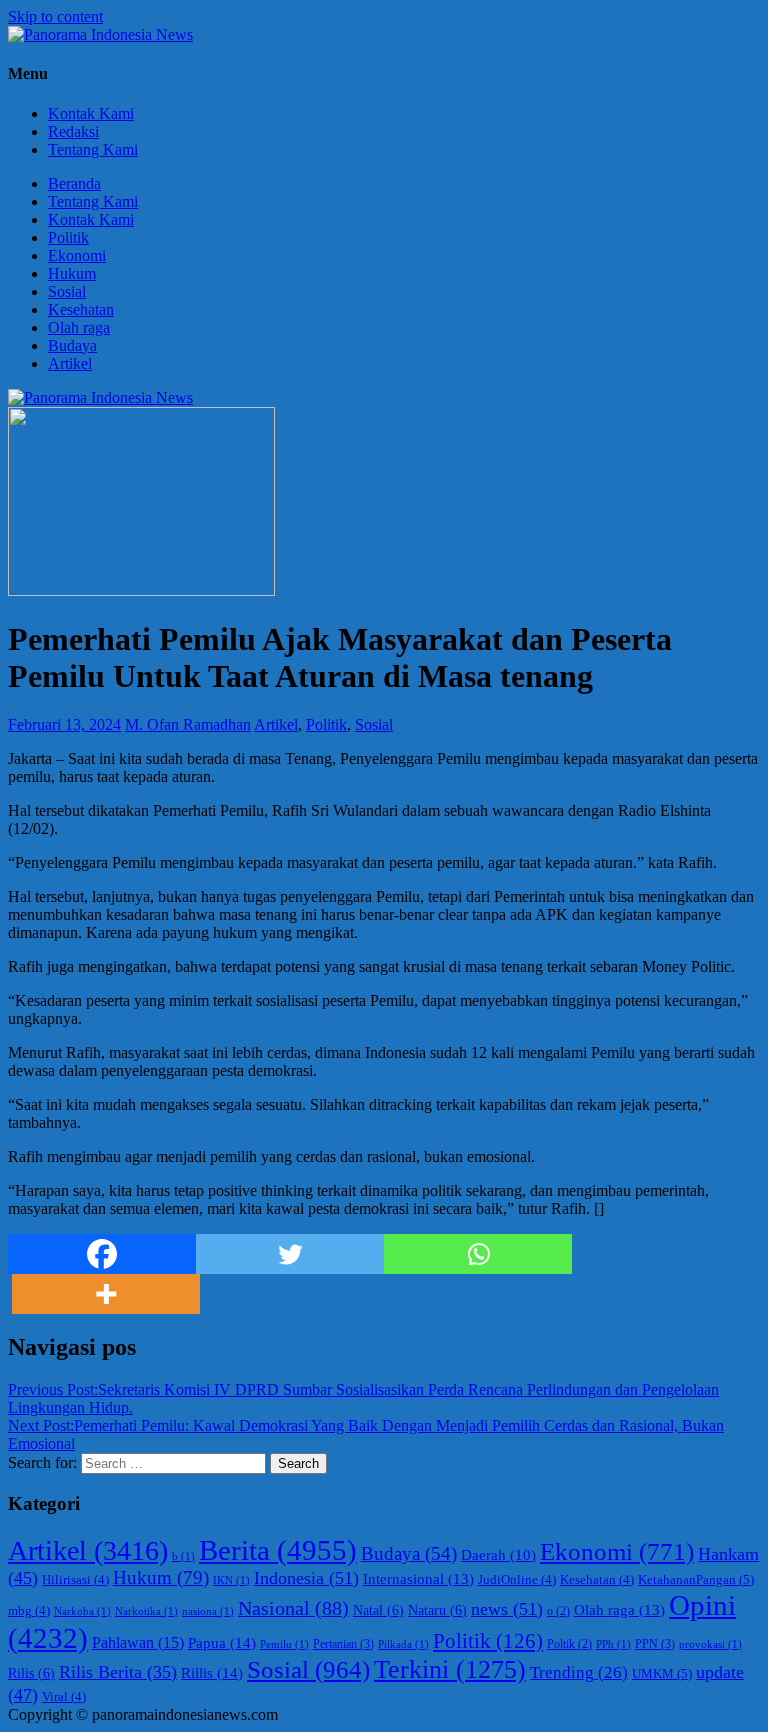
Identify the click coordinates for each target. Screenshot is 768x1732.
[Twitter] (290, 1254)
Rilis (31, 1673)
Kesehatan (81, 309)
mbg (29, 1611)
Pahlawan (138, 1642)
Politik (68, 237)
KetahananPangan (696, 1579)
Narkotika (146, 1611)
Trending (579, 1672)
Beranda (74, 183)
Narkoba (82, 1611)
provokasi (710, 1644)
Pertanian (343, 1644)
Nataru (437, 1610)
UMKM (662, 1673)
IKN (231, 1580)
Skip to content (55, 16)
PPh (613, 1644)
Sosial (67, 291)
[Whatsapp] (478, 1254)
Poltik (569, 1644)
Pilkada (403, 1644)
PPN (655, 1644)
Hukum (72, 273)
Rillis (212, 1672)
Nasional (293, 1608)
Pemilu (284, 1644)
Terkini (450, 1669)
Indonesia (306, 1578)
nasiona (208, 1611)
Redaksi (73, 131)
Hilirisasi (75, 1580)
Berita (278, 1550)
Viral (64, 1697)
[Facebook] (102, 1254)
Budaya (72, 345)
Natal (378, 1610)
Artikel (70, 363)
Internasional (418, 1578)
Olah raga (79, 327)
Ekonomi (77, 255)
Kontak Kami (91, 113)
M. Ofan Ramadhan (188, 724)
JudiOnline (517, 1580)
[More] (106, 1294)
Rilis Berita (118, 1672)
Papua (222, 1642)
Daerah (498, 1555)
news (507, 1609)
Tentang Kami (93, 149)
